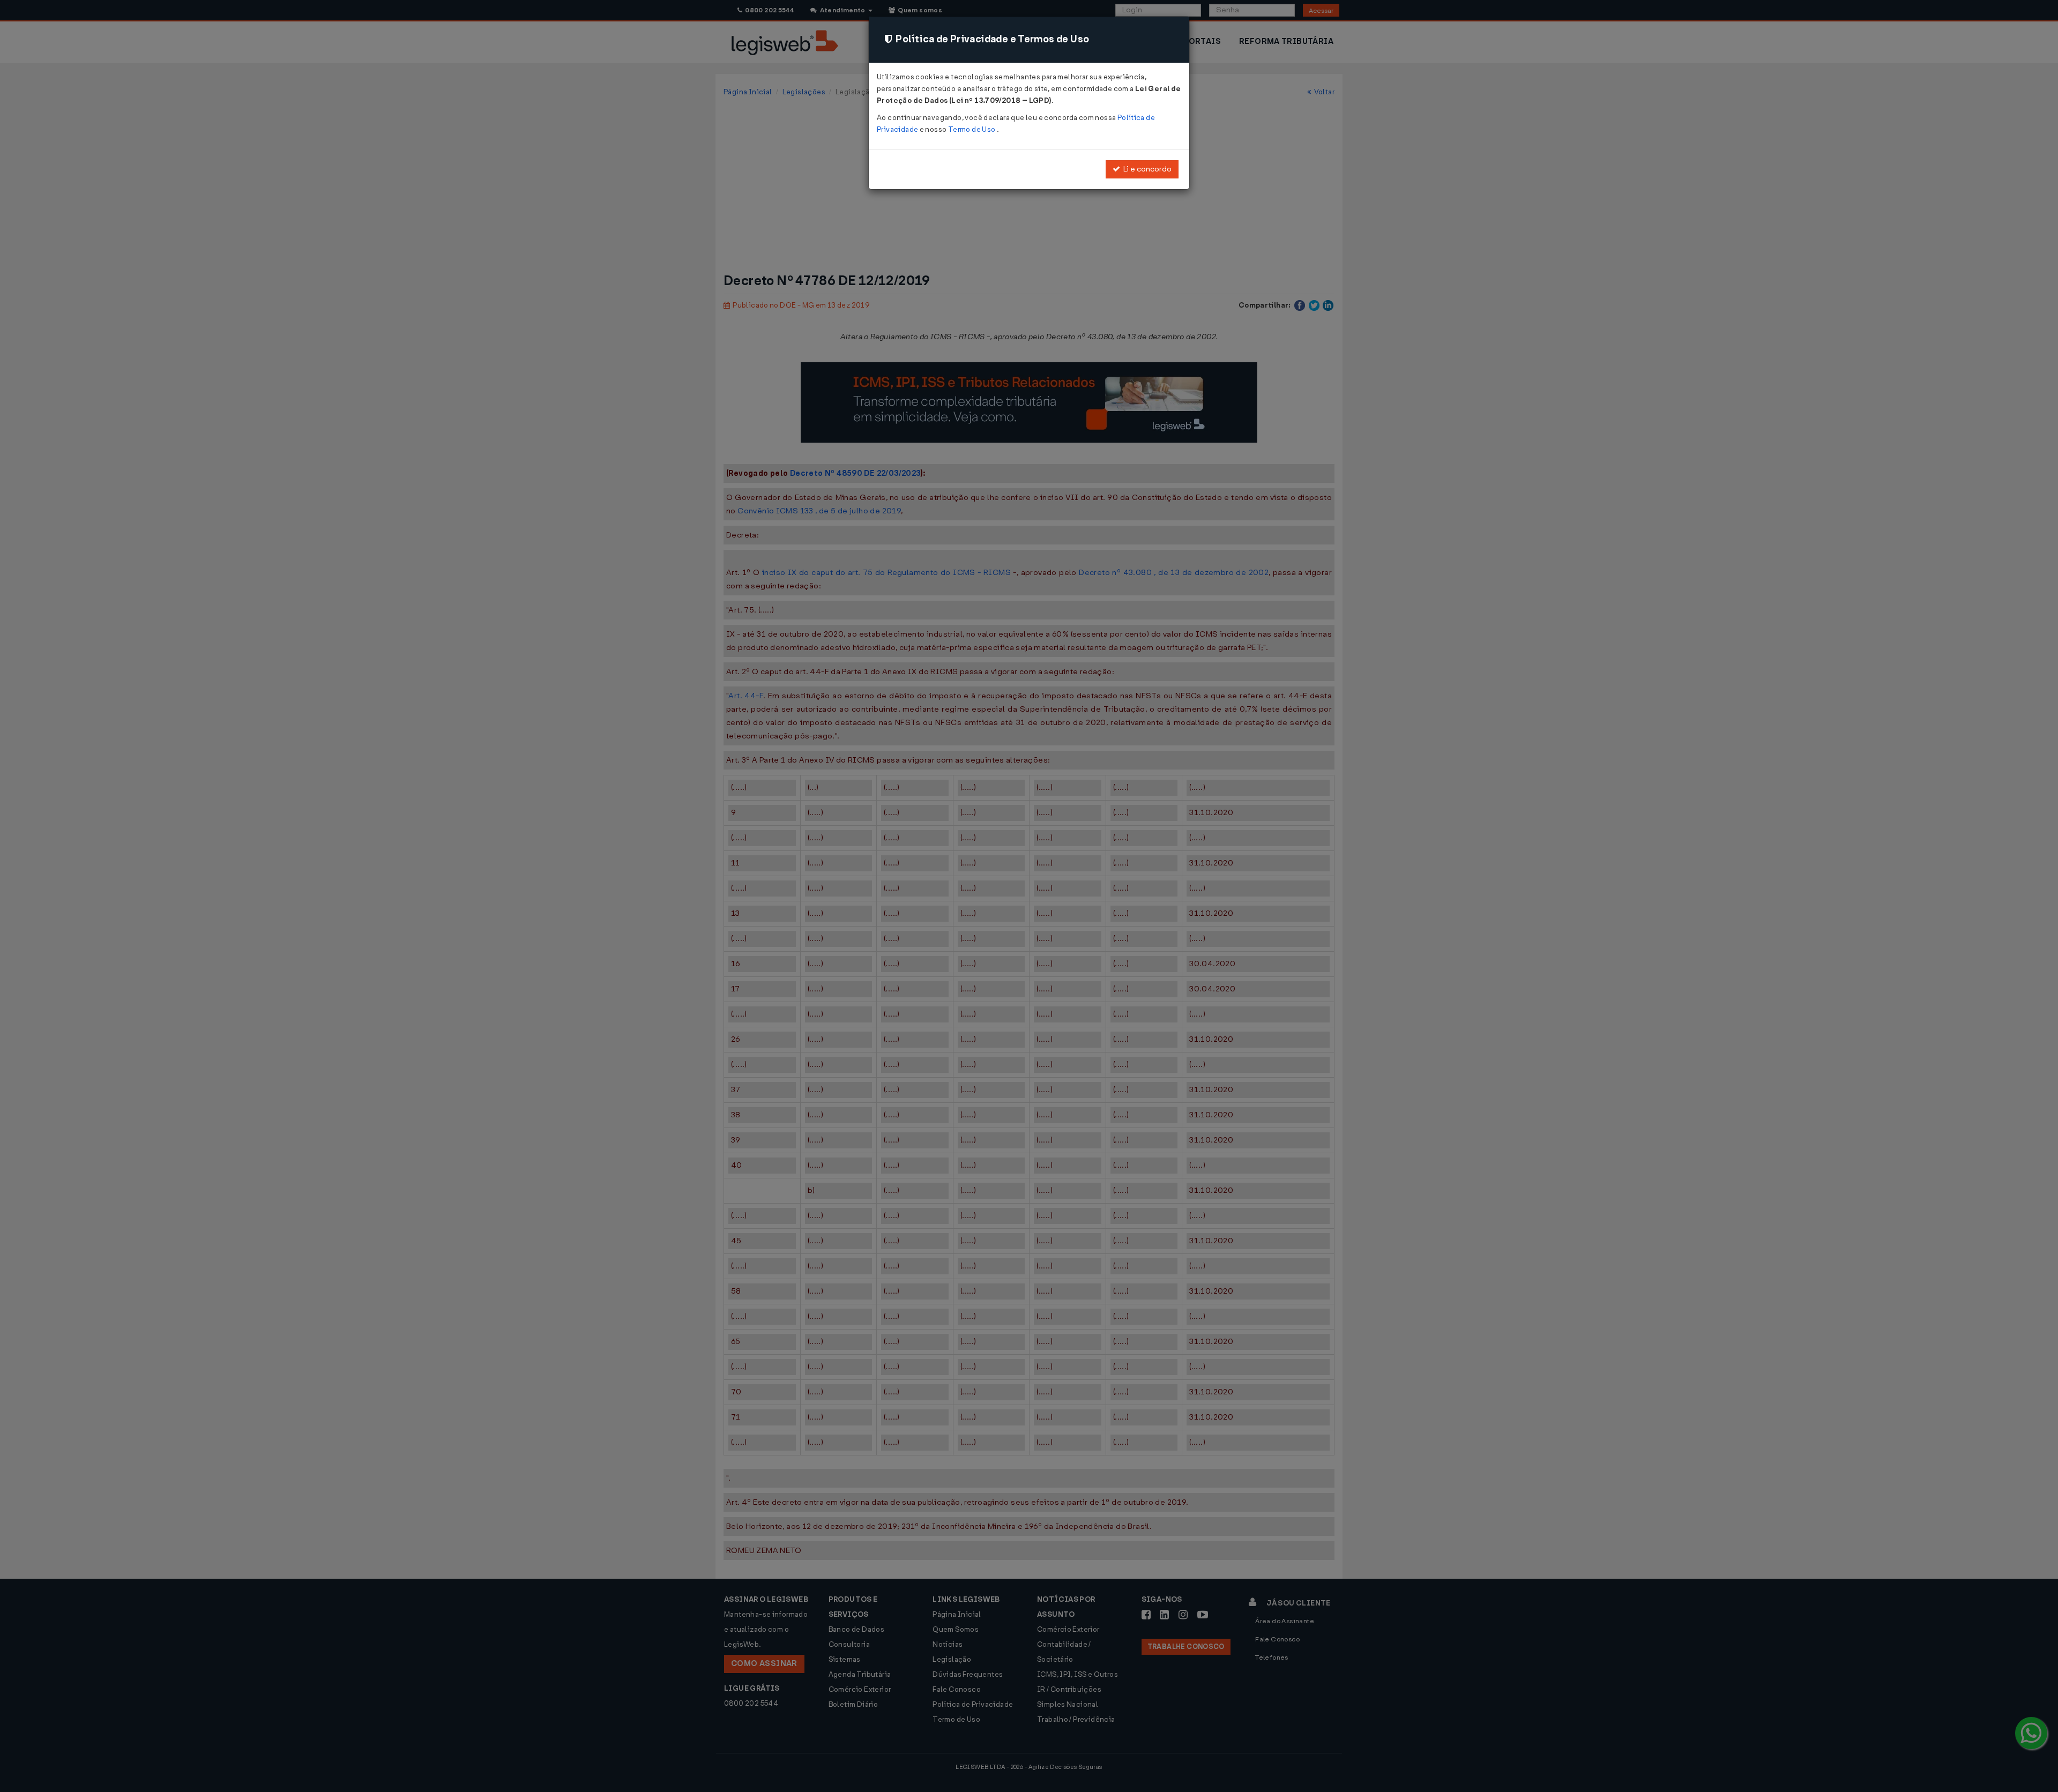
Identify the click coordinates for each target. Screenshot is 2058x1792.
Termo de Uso (972, 129)
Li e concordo (1146, 169)
